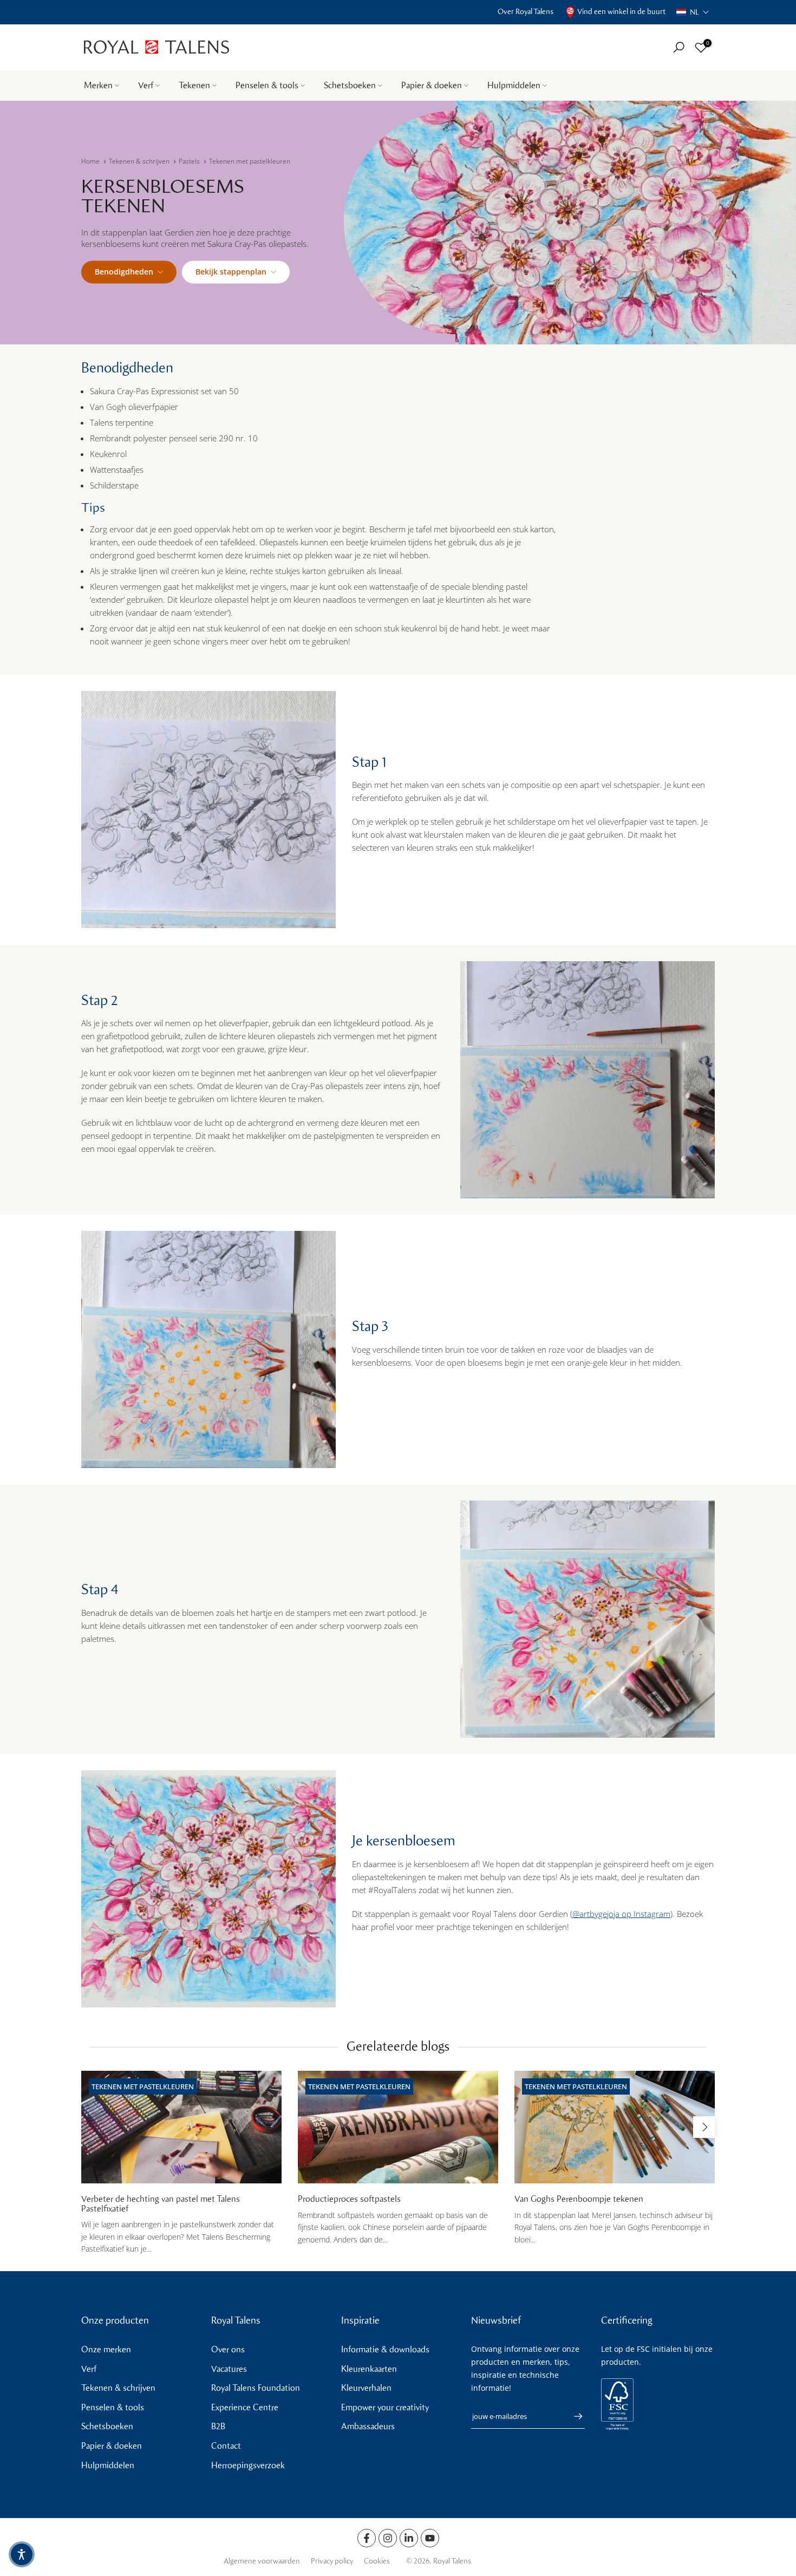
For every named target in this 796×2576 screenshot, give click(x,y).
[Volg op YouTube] (430, 2538)
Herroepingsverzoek (248, 2465)
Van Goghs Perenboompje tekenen (579, 2199)
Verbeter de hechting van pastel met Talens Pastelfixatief (161, 2204)
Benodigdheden (124, 272)
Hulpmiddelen (514, 85)
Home (90, 161)
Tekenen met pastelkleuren (250, 161)
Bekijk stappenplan (231, 272)
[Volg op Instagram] (388, 2538)
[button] (693, 12)
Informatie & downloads (385, 2349)
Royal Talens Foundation (256, 2388)
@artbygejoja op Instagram (621, 1914)
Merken (98, 85)
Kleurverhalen (366, 2388)
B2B (218, 2426)
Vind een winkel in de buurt (621, 12)
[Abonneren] (573, 2416)
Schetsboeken (350, 85)
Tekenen (194, 85)
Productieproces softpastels (349, 2199)
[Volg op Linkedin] (409, 2538)
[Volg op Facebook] (367, 2538)
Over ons (228, 2349)
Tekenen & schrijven (139, 161)
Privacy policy (332, 2561)
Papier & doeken (432, 85)
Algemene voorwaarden (262, 2561)
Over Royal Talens (526, 12)
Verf (146, 85)
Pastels (189, 161)
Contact (226, 2446)
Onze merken (106, 2349)
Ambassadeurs (368, 2426)
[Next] (704, 2127)
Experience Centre (245, 2407)
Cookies (377, 2561)
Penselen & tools (267, 85)
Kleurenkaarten (369, 2369)
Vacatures (229, 2369)
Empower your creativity (385, 2407)
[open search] (679, 47)
